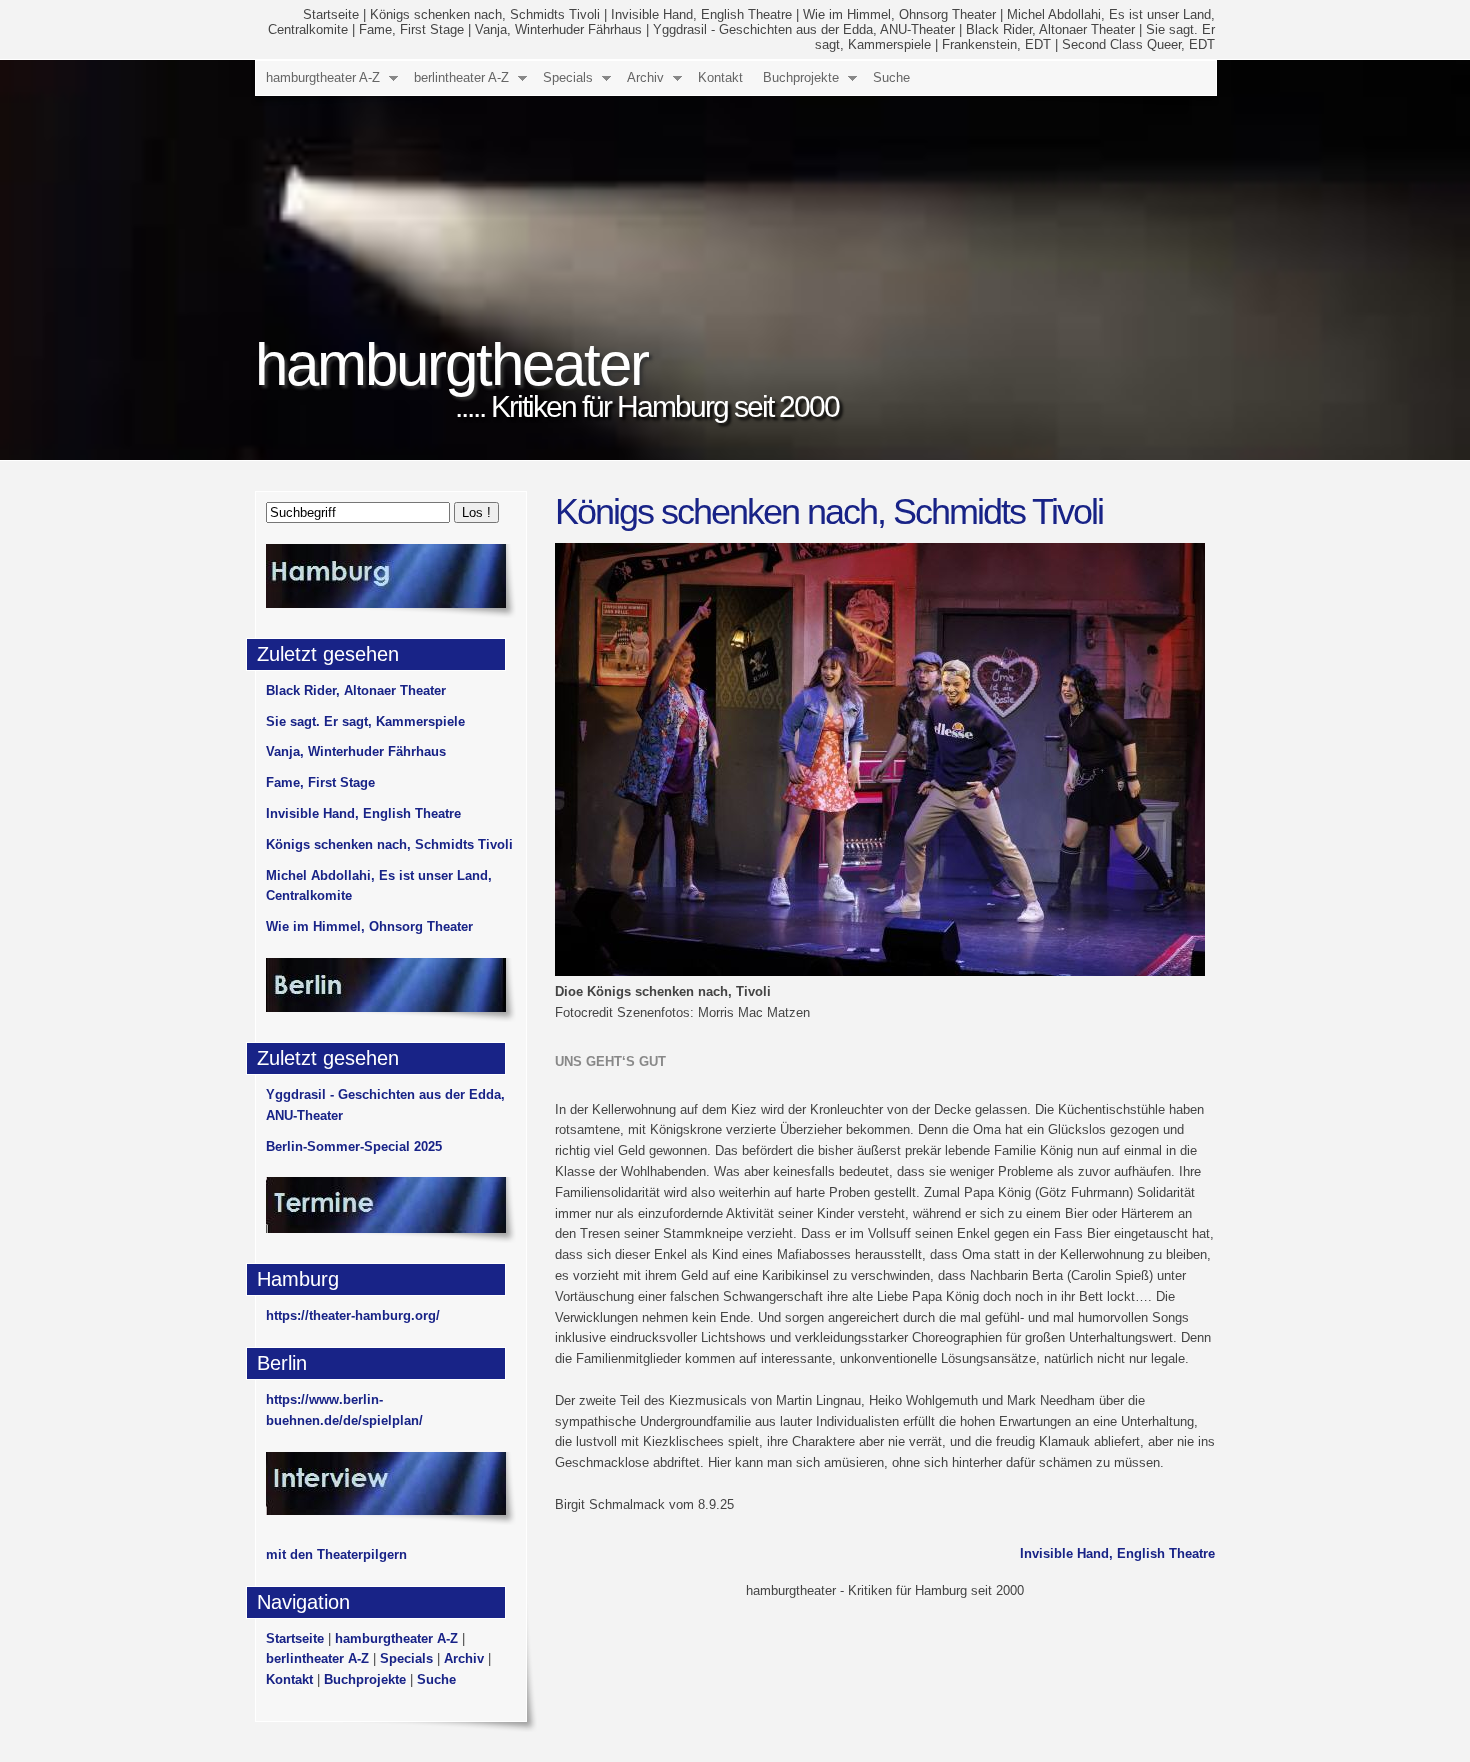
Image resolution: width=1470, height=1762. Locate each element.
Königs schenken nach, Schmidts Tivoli (485, 14)
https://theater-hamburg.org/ (353, 1315)
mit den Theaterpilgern (336, 1554)
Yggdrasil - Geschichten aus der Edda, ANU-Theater (804, 29)
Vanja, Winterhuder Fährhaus (558, 29)
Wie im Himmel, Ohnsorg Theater (899, 14)
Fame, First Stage (411, 29)
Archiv (645, 77)
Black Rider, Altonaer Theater (1050, 29)
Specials (568, 77)
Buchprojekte (801, 77)
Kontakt (720, 77)
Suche (891, 77)
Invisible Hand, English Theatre (701, 14)
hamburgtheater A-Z (323, 77)
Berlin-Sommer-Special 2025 (354, 1146)
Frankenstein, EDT (996, 44)
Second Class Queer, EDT (1138, 44)
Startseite (331, 14)
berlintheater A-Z (461, 77)
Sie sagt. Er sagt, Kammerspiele (365, 721)
